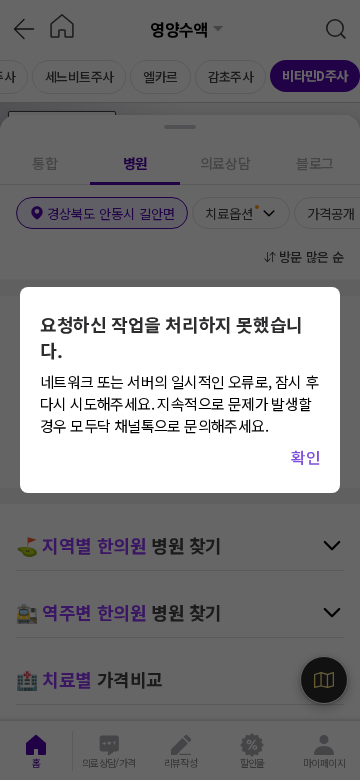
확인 (305, 457)
